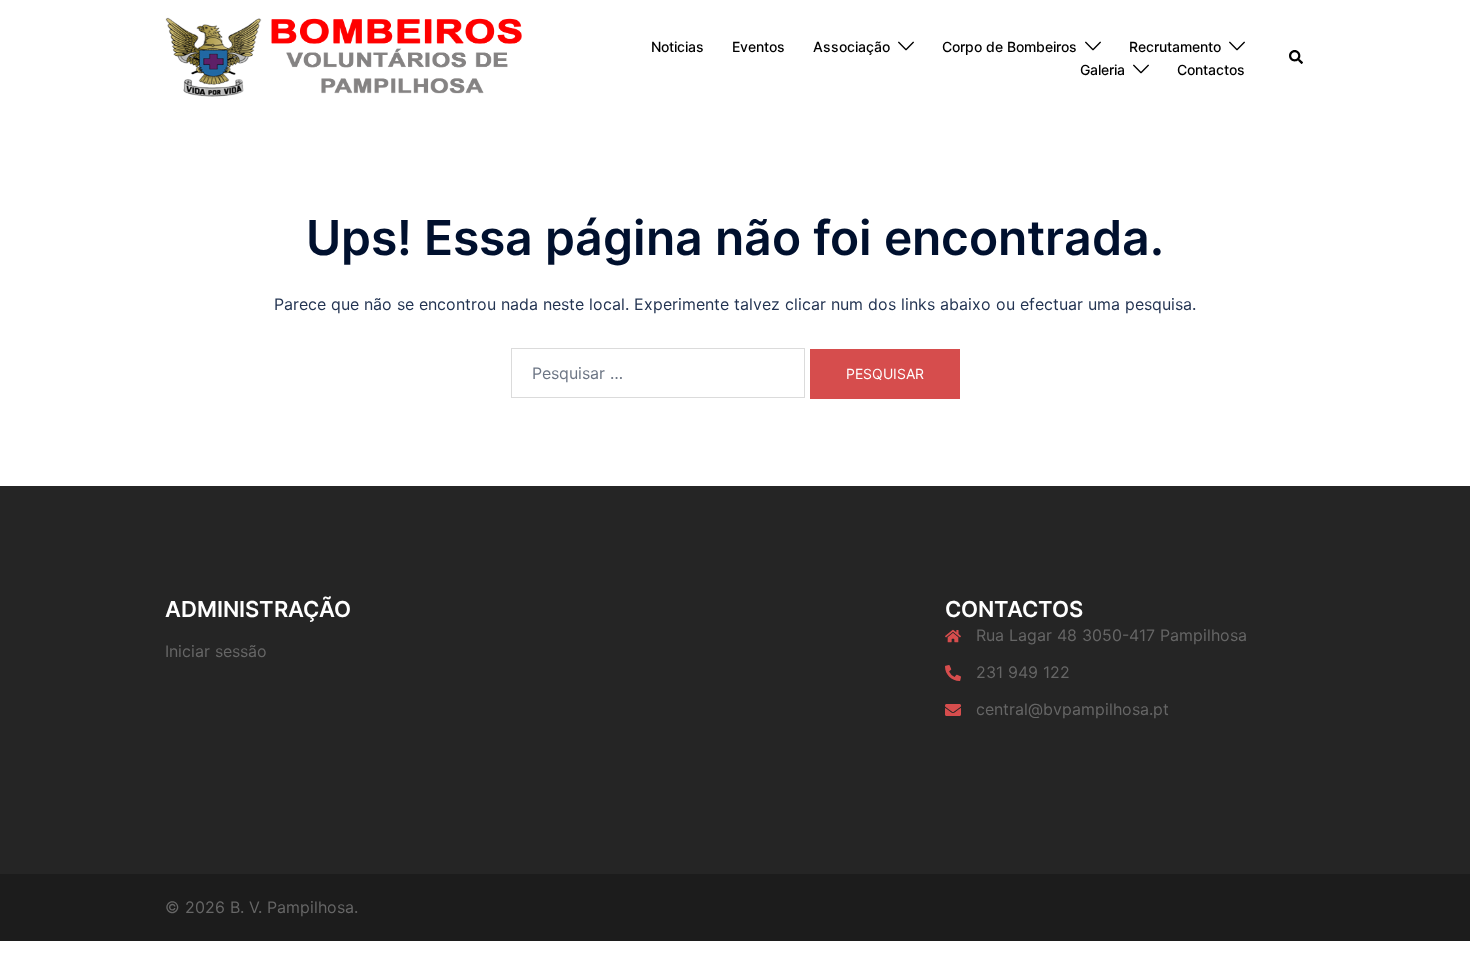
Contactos (1211, 69)
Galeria (1102, 69)
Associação (851, 46)
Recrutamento (1175, 46)
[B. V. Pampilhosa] (344, 57)
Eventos (758, 46)
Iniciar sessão (216, 651)
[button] (1297, 58)
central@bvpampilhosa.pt (1072, 709)
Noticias (677, 46)
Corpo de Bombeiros (1009, 46)
